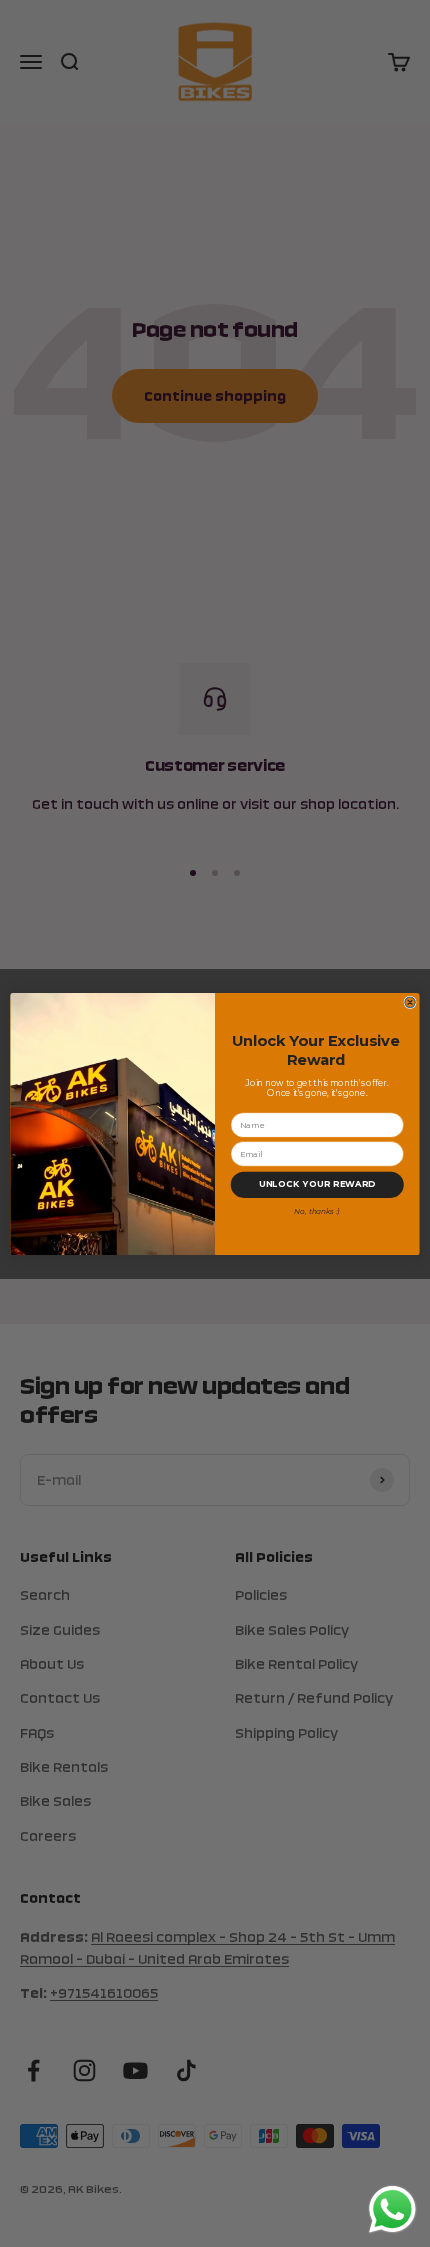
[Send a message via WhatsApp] (392, 2209)
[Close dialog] (410, 1002)
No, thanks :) (317, 1210)
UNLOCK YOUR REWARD (317, 1184)
